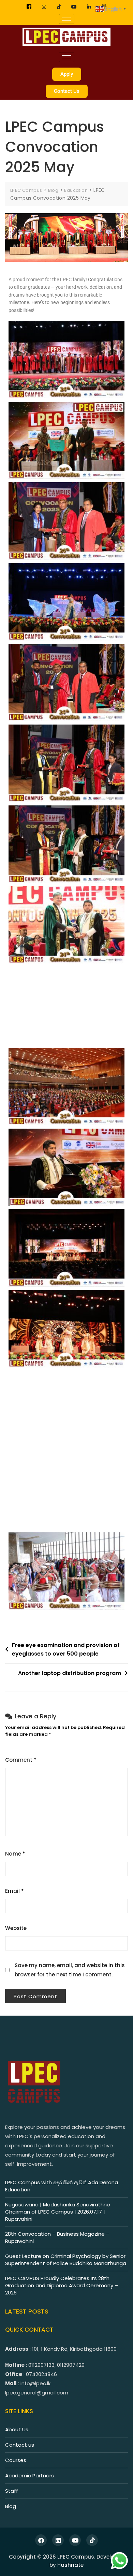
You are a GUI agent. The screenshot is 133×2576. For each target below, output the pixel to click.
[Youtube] (74, 7)
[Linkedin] (89, 7)
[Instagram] (44, 7)
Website (16, 1928)
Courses (16, 2460)
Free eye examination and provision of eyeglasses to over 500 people (66, 1650)
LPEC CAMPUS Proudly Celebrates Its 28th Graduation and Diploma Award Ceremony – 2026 (62, 2285)
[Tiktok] (59, 7)
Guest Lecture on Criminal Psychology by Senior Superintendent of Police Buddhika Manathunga (66, 2260)
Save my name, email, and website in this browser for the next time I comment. (70, 1970)
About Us (17, 2429)
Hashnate (70, 2565)
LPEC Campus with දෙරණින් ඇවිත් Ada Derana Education (62, 2186)
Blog (11, 2506)
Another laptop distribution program (70, 1673)
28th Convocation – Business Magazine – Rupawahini (57, 2237)
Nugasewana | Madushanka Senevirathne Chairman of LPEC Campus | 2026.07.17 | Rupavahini (58, 2212)
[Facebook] (29, 7)
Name (15, 1854)
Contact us (20, 2445)
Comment (21, 1760)
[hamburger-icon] (67, 19)
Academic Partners (29, 2475)
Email (14, 1891)
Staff (12, 2491)
